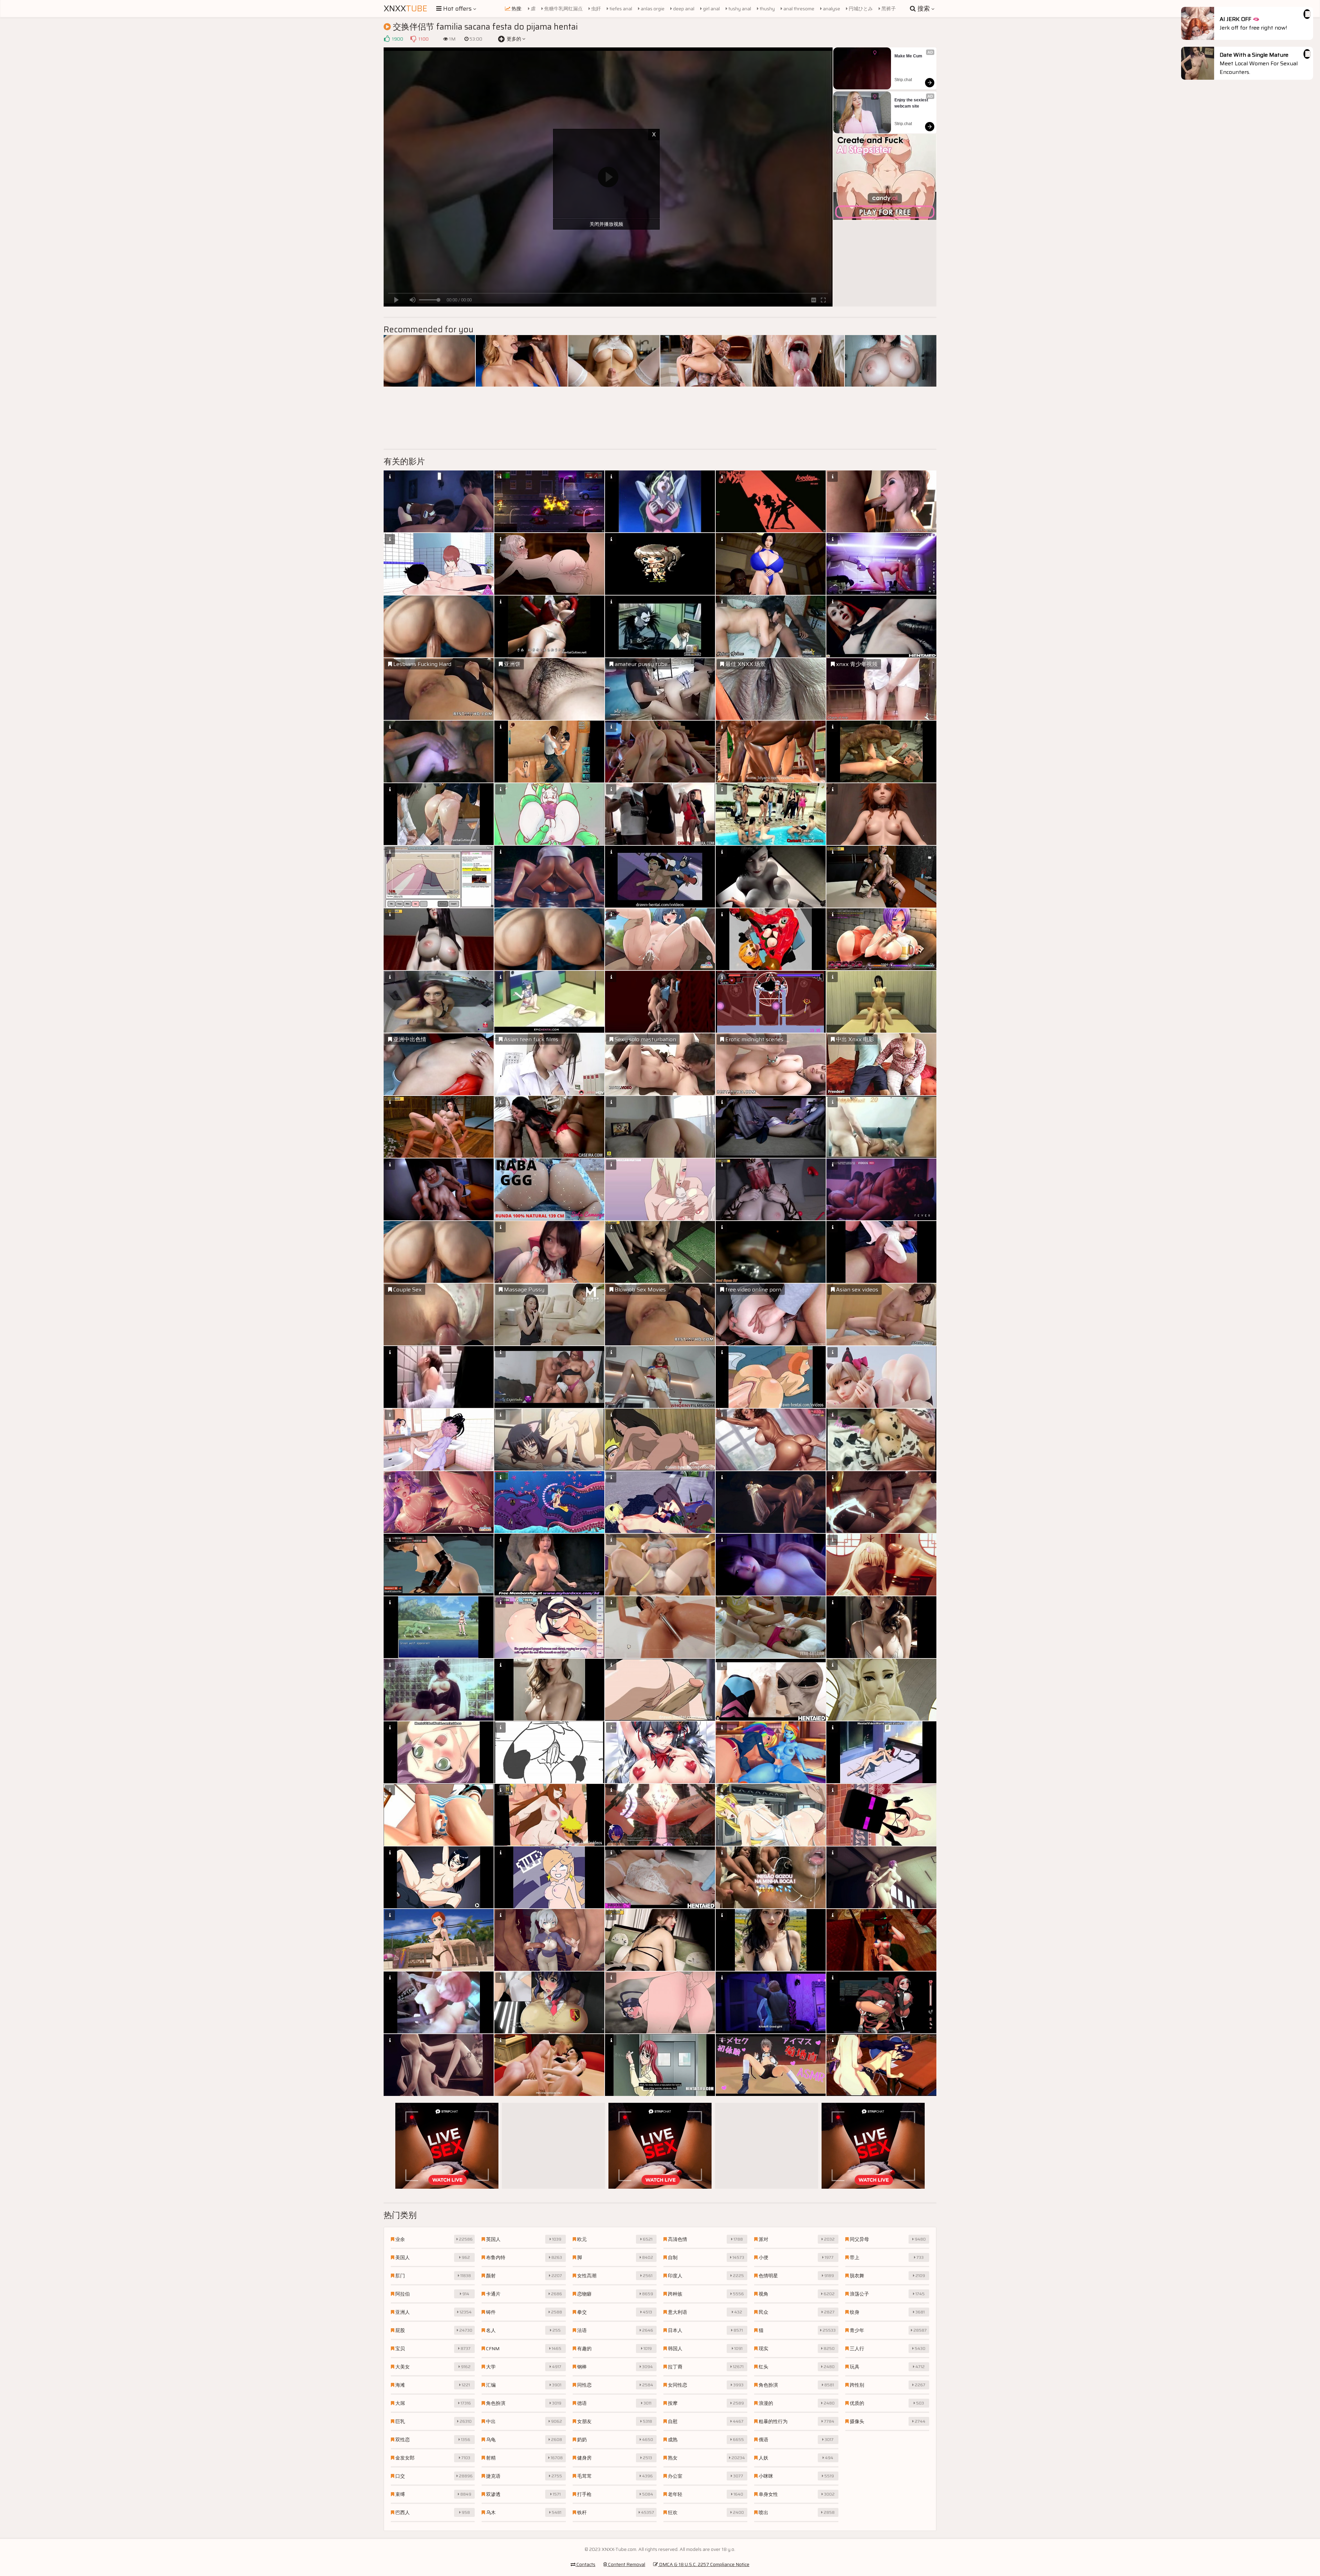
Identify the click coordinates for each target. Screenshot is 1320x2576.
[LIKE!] (387, 39)
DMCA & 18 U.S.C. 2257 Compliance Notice (704, 2564)
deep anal (683, 9)
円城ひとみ (860, 9)
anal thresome (798, 9)
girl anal (711, 9)
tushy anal (739, 9)
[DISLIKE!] (413, 39)
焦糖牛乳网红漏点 (563, 9)
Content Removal (626, 2564)
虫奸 (596, 9)
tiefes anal (620, 9)
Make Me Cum (908, 56)
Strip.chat (903, 80)
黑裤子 (888, 9)
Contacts (585, 2564)
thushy (767, 9)
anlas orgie (652, 9)
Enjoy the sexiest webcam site (912, 103)
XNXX (405, 9)
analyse (831, 9)
